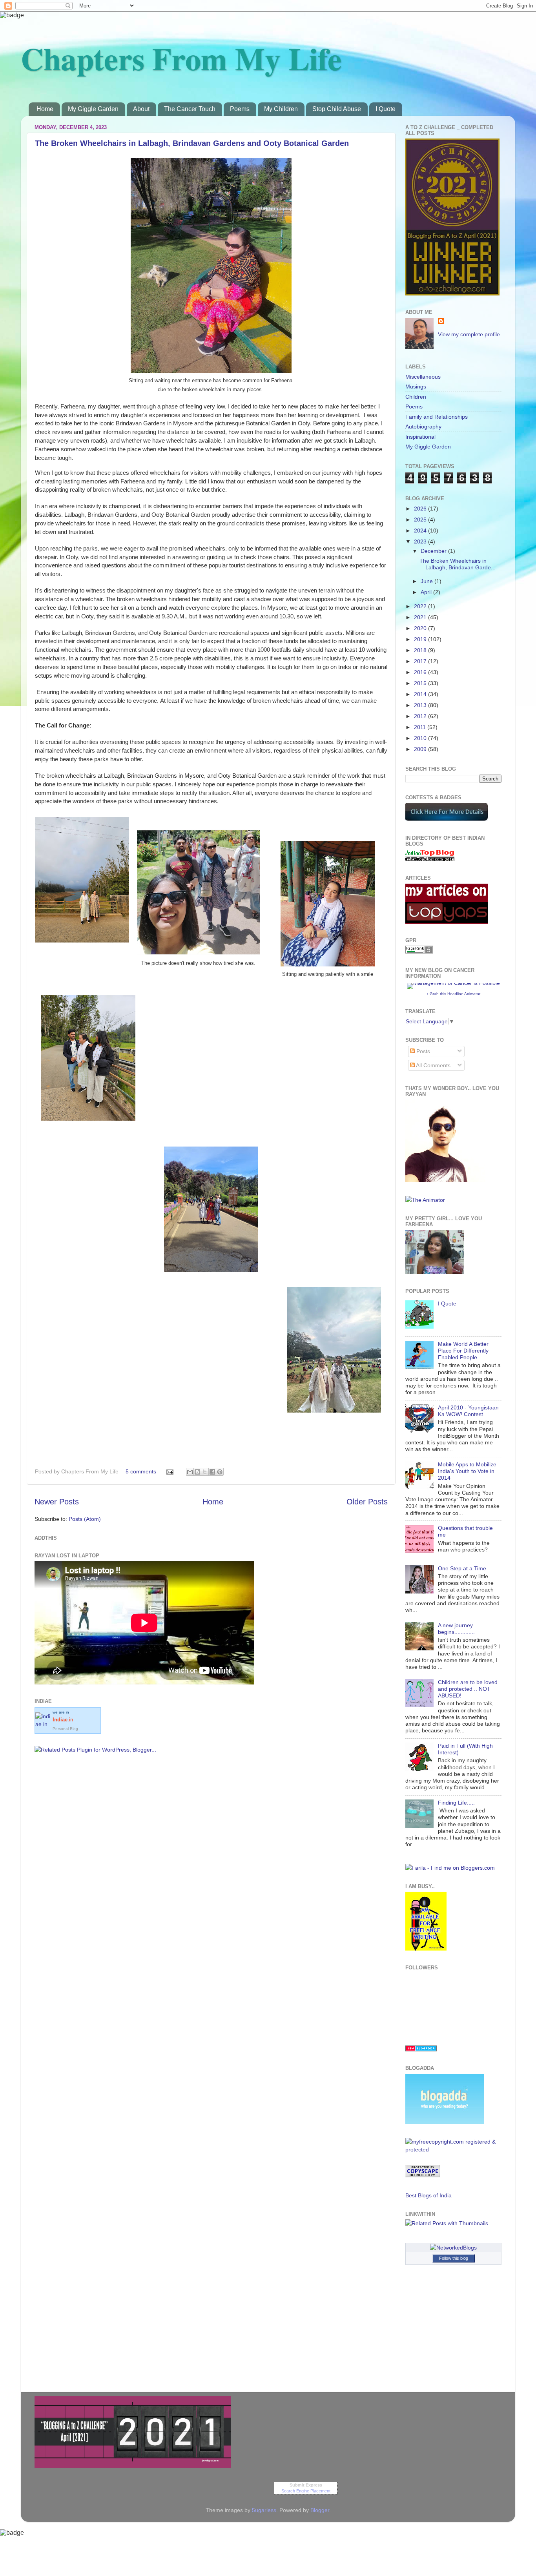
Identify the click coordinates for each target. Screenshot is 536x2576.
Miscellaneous (423, 377)
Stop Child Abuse (337, 109)
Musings (416, 386)
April (427, 592)
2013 (421, 705)
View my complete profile (469, 334)
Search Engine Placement (306, 2491)
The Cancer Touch (190, 109)
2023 (421, 541)
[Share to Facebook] (212, 1472)
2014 (421, 694)
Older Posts (367, 1502)
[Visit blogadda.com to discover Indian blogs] (421, 2049)
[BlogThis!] (197, 1472)
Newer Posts (57, 1502)
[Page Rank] (419, 952)
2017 (421, 661)
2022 (421, 606)
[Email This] (190, 1472)
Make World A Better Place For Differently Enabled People (463, 1351)
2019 (421, 639)
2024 (421, 531)
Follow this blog (454, 2258)
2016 (421, 672)
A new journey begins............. (456, 1629)
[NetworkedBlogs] (453, 2248)
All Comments (433, 1065)
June (428, 581)
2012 (421, 716)
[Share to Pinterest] (220, 1472)
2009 (421, 749)
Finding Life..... (456, 1803)
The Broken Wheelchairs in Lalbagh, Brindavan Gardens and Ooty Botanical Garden (192, 143)
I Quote (386, 109)
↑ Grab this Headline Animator (453, 994)
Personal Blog (65, 1729)
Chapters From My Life (181, 58)
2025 (421, 520)
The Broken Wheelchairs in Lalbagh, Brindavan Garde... (458, 564)
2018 (421, 650)
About (141, 109)
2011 (421, 727)
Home (45, 109)
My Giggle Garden (93, 109)
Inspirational (420, 437)
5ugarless (264, 2510)
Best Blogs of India (428, 2195)
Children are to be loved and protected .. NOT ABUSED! (468, 1689)
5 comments (141, 1471)
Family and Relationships (437, 417)
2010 (421, 738)
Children (416, 397)
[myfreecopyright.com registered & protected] (453, 2149)
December (434, 551)
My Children (281, 109)
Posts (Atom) (85, 1519)
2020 (421, 628)
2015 (421, 683)
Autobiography (423, 427)
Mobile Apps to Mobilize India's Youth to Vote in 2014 (467, 1471)
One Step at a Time (462, 1568)
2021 (421, 617)
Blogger (320, 2510)
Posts (422, 1051)
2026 (421, 509)
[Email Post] (169, 1471)
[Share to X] (205, 1472)
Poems (240, 109)
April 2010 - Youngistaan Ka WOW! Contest (468, 1411)
